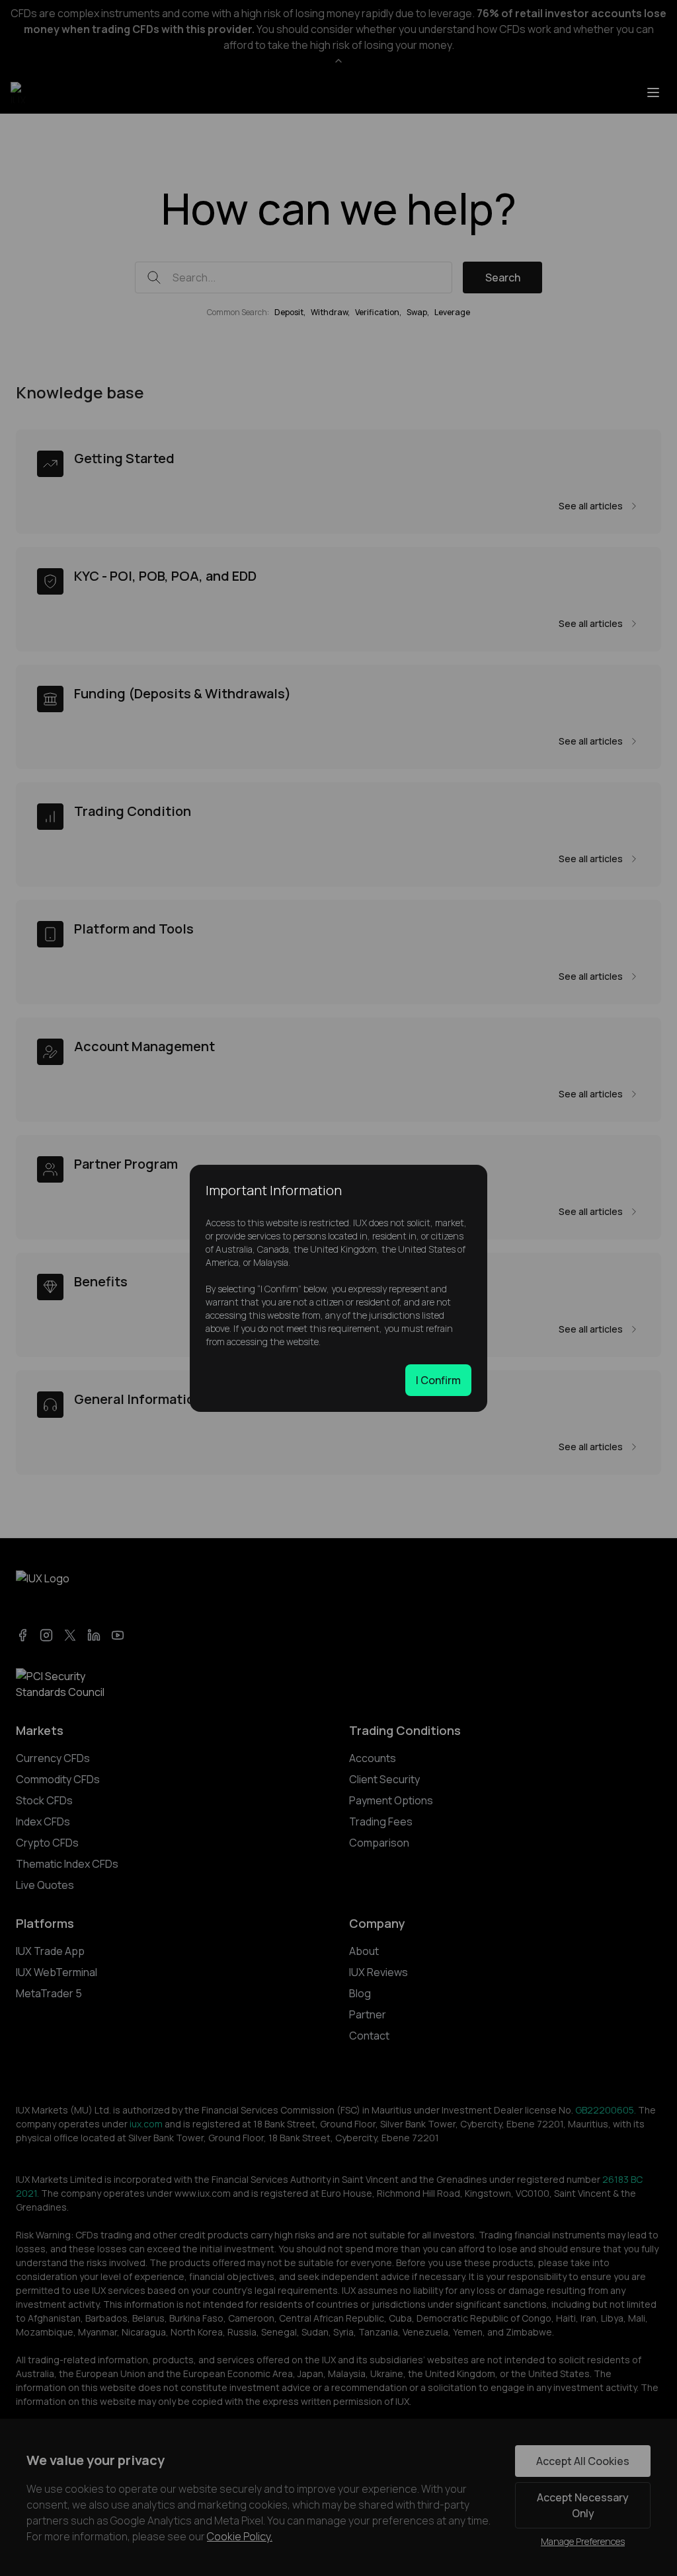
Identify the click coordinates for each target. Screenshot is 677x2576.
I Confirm (438, 1380)
